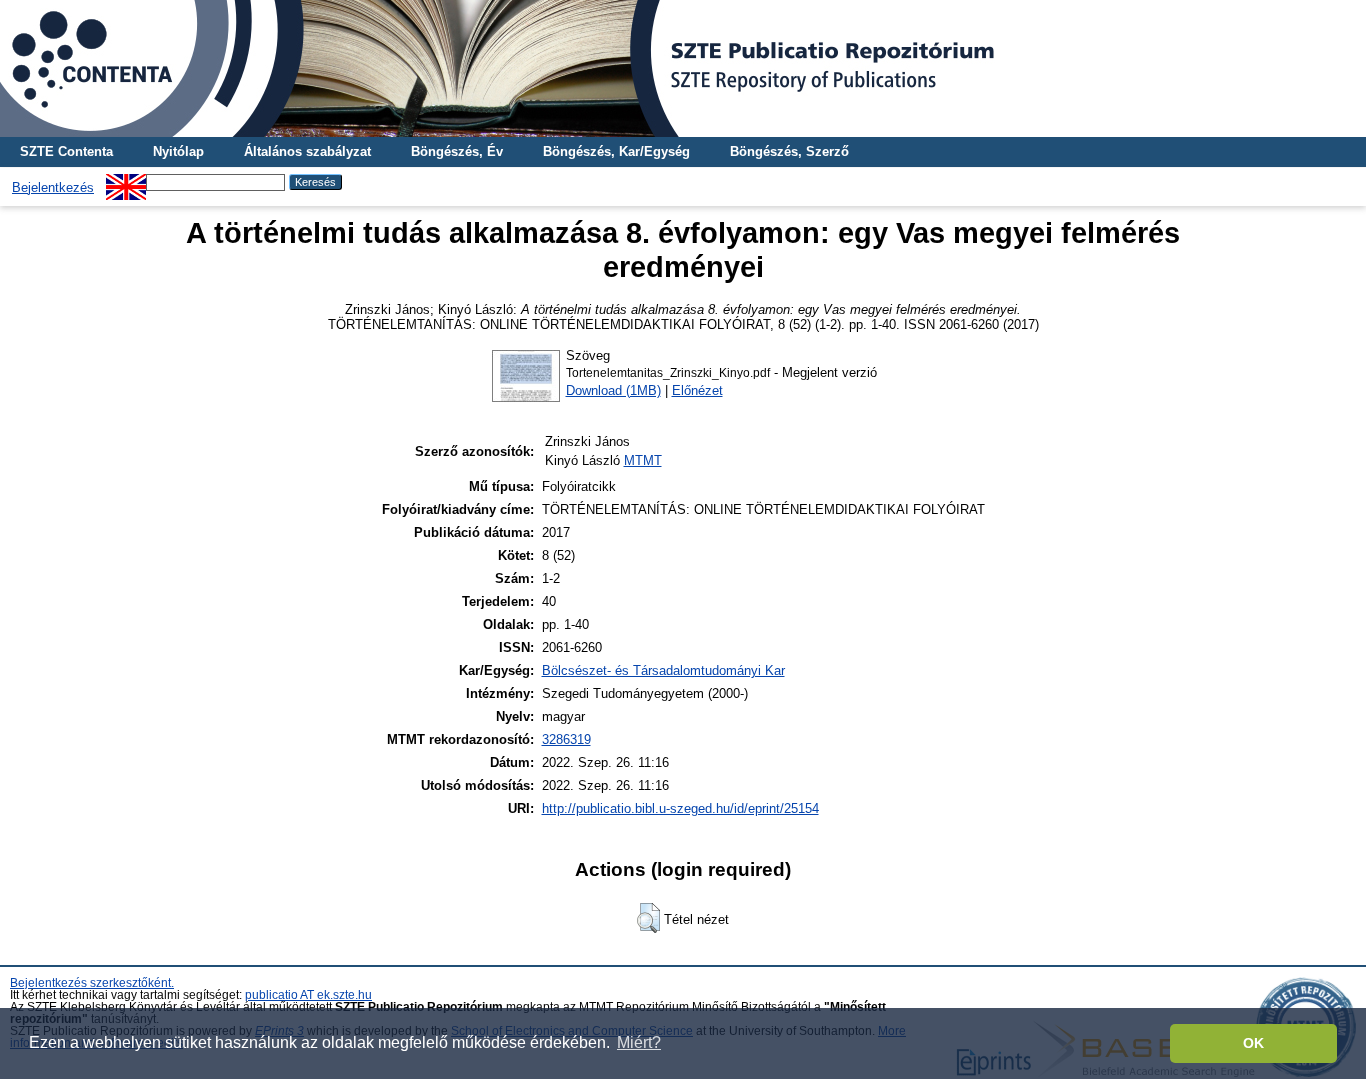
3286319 (566, 739)
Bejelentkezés (53, 187)
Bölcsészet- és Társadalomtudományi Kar (663, 670)
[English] (126, 181)
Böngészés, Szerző (789, 151)
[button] (648, 918)
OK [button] (1253, 1043)
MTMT (643, 460)
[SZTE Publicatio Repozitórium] (683, 68)
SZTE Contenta (66, 151)
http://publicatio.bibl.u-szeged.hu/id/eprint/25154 (680, 808)
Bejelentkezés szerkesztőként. (92, 983)
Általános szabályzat (307, 151)
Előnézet (697, 390)
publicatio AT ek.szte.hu (308, 995)
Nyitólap (178, 151)
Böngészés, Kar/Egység (616, 151)
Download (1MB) (613, 390)
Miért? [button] (639, 1042)
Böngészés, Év (457, 151)
